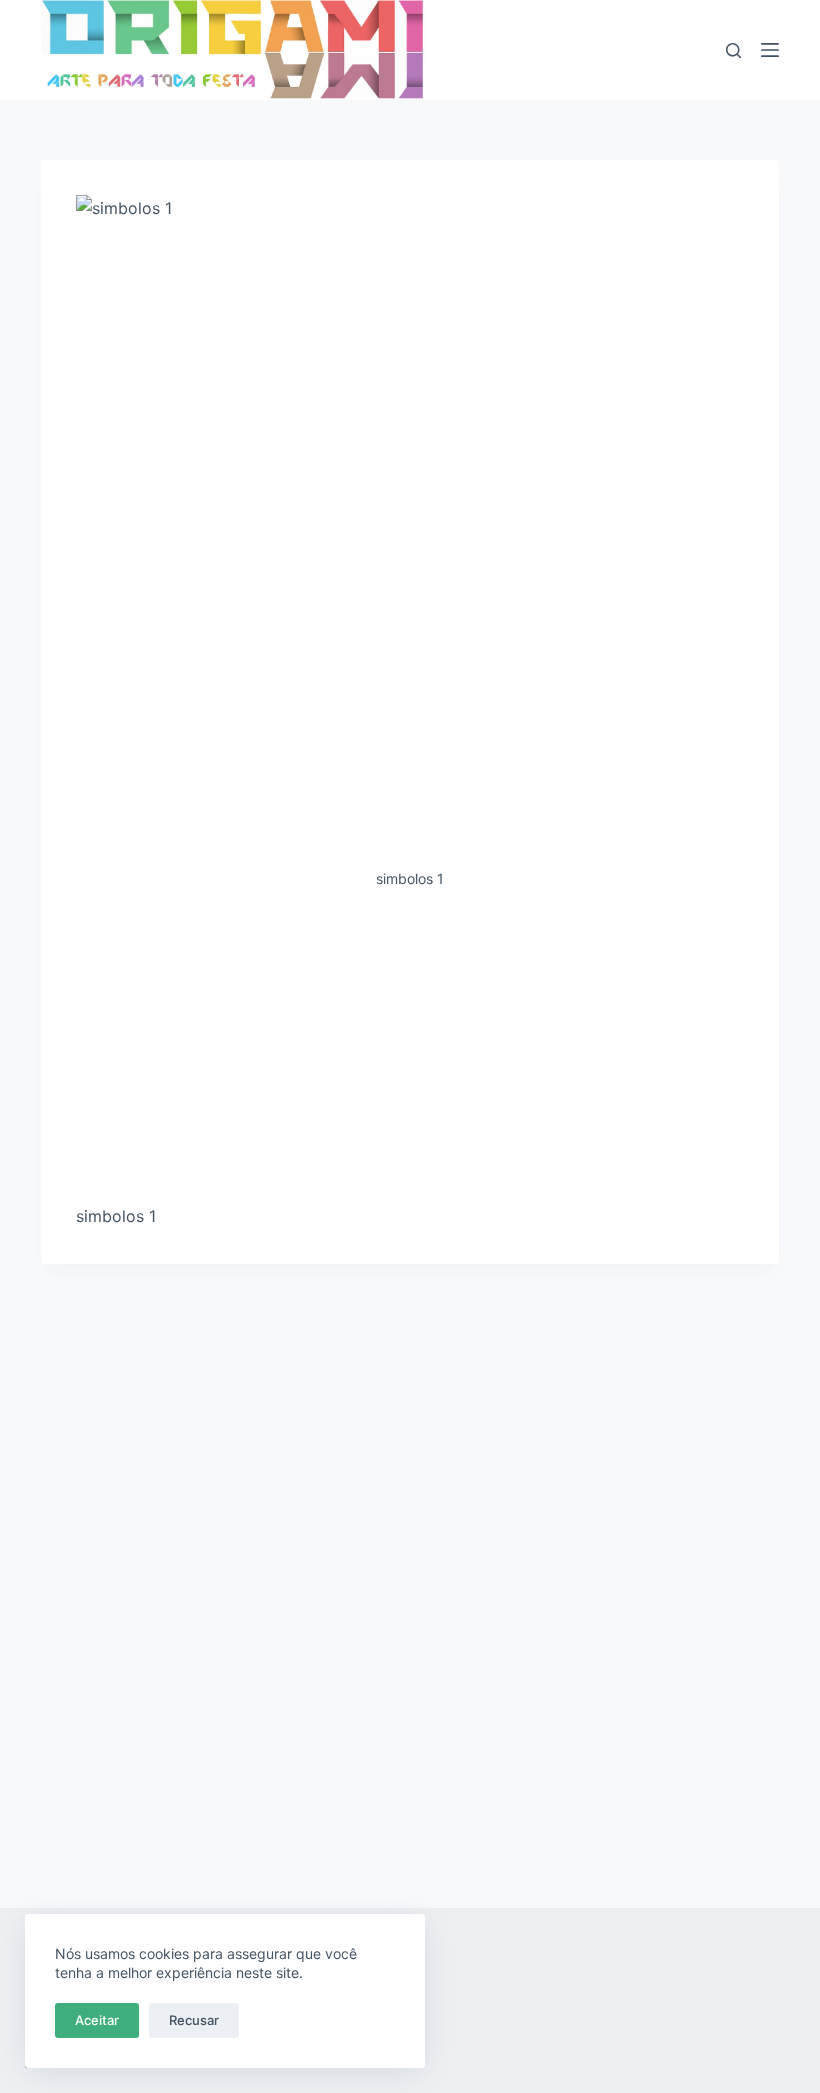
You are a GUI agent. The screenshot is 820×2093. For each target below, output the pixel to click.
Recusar (194, 2020)
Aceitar (97, 2020)
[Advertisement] (410, 1055)
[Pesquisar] (733, 50)
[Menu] (770, 50)
